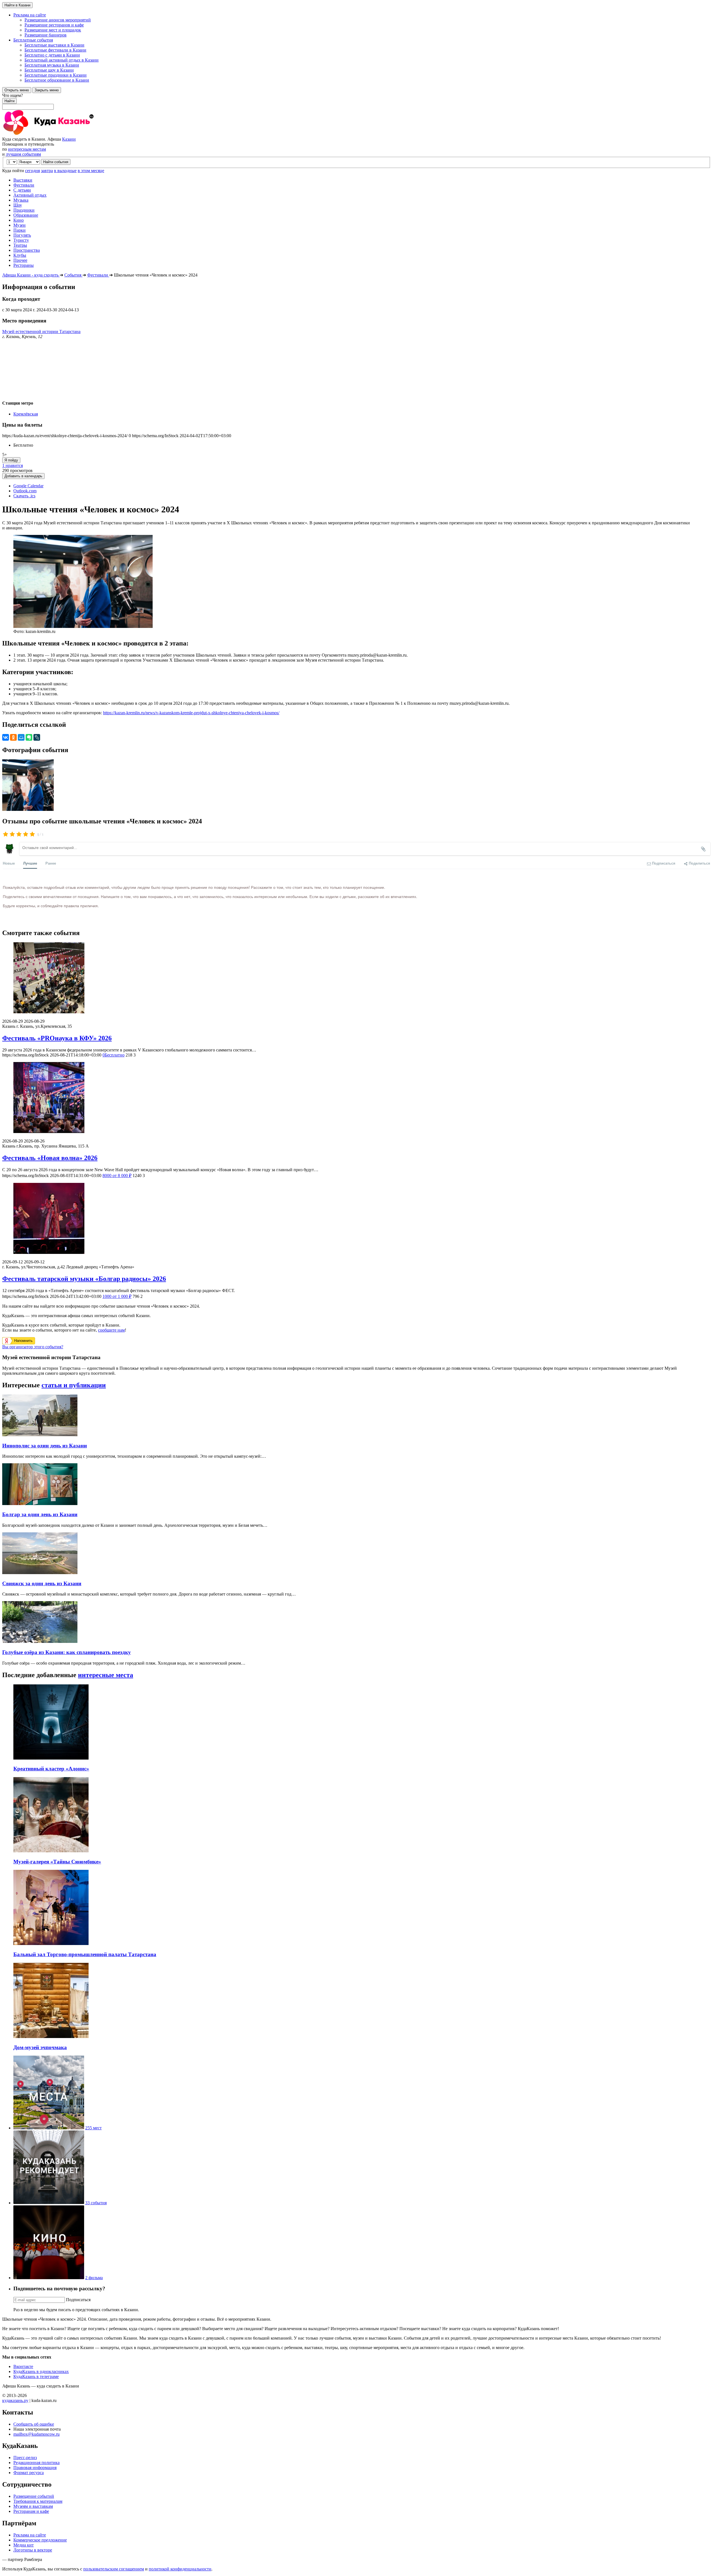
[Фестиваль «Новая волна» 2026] (356, 1098)
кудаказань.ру (15, 2400)
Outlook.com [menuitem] (25, 491)
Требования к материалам (38, 2501)
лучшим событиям (23, 154)
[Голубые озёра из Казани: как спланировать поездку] (40, 1641)
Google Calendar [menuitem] (28, 486)
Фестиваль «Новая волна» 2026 (50, 1158)
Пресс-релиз (25, 2458)
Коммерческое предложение (40, 2540)
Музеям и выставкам (33, 2506)
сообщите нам (111, 1330)
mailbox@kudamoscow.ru (36, 2434)
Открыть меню (17, 90)
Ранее (51, 863)
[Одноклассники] (13, 737)
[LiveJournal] (37, 737)
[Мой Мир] (21, 737)
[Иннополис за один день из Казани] (40, 1435)
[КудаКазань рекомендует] (49, 2203)
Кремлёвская (26, 414)
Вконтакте (23, 2366)
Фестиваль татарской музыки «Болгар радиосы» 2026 (84, 1279)
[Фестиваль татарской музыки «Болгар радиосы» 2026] (356, 1219)
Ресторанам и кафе (31, 2511)
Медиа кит (24, 2545)
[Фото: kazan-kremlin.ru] (28, 809)
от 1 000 (117, 1296)
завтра (47, 171)
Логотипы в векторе (33, 2550)
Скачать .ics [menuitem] (24, 496)
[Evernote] (29, 737)
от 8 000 (117, 1176)
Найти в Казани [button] (17, 5)
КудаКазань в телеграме (36, 2376)
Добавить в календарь (23, 476)
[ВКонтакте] (6, 737)
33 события (96, 2203)
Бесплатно (113, 1055)
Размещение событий (34, 2496)
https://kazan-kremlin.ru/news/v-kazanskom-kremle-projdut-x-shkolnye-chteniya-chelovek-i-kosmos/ (191, 713)
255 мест (93, 2128)
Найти (9, 101)
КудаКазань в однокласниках (41, 2371)
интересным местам (27, 149)
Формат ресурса (29, 2473)
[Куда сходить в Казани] (64, 134)
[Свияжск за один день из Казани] (40, 1573)
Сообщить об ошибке (34, 2424)
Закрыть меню (47, 90)
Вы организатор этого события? (33, 1347)
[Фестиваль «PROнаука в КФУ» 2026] (356, 978)
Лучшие (30, 863)
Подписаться (78, 2300)
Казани (69, 139)
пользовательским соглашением (114, 2569)
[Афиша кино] (49, 2278)
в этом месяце (91, 171)
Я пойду (11, 460)
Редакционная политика (36, 2463)
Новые (9, 863)
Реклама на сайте (30, 2535)
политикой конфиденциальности (180, 2569)
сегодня (32, 171)
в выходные (65, 171)
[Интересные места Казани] (49, 2128)
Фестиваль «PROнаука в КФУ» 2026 (57, 1038)
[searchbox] (356, 101)
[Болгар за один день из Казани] (40, 1504)
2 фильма (94, 2278)
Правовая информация (35, 2468)
